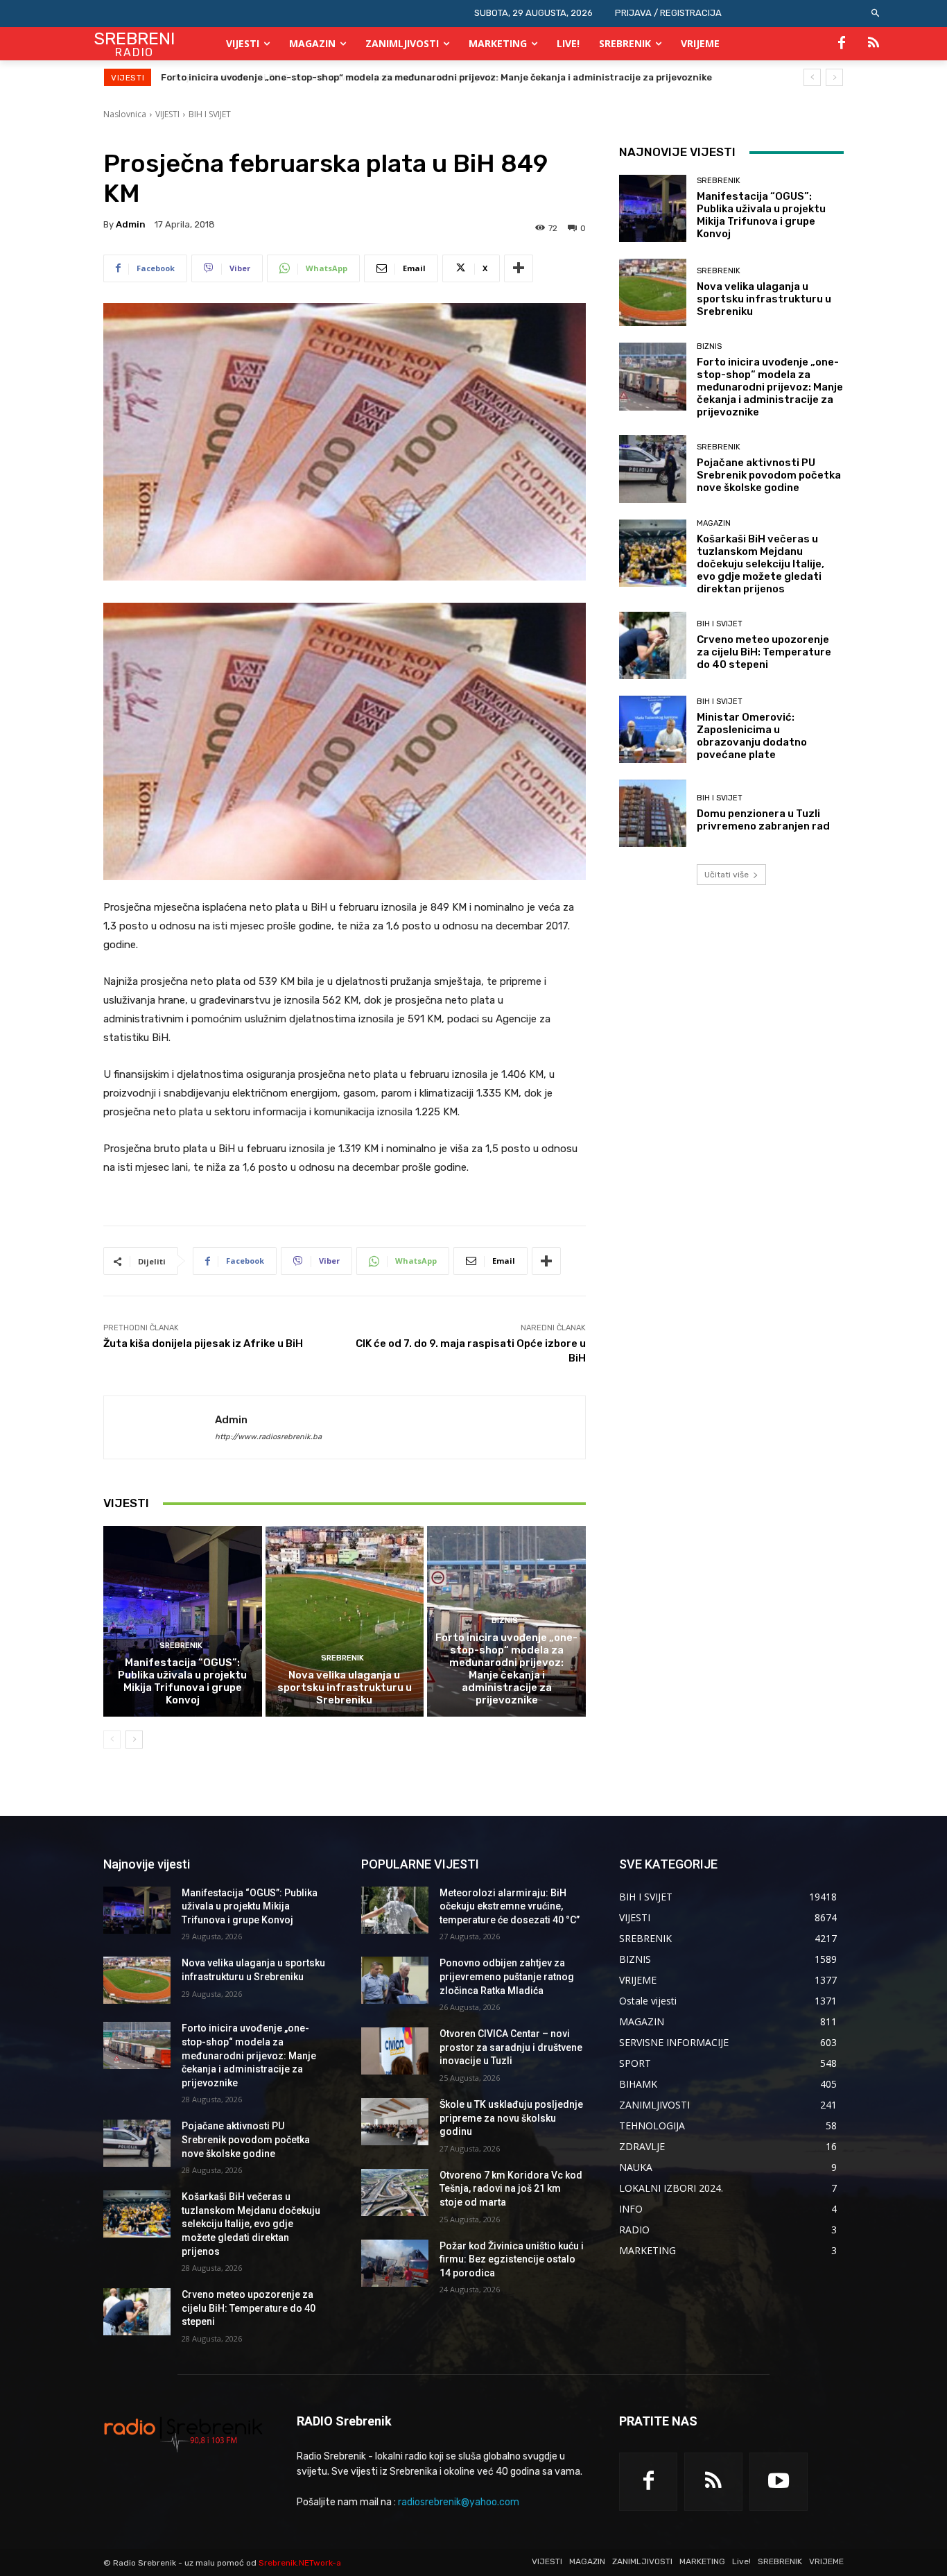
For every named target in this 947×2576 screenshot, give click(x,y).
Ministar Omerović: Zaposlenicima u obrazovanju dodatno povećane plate (752, 736)
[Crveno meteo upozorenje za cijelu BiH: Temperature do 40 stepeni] (653, 645)
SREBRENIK (181, 1646)
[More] (519, 268)
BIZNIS (505, 1621)
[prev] (812, 77)
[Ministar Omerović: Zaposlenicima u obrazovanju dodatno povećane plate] (653, 729)
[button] (876, 14)
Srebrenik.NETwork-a (300, 2563)
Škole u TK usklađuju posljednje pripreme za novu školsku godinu (511, 2118)
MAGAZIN (714, 523)
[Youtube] (779, 2482)
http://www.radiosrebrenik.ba (268, 1437)
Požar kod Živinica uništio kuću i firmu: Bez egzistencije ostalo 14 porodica (512, 2259)
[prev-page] (112, 1740)
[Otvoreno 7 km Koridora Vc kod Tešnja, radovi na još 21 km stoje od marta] (395, 2192)
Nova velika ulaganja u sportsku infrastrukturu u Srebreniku (345, 1688)
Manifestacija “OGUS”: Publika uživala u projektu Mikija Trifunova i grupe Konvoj (182, 1681)
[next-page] (134, 1740)
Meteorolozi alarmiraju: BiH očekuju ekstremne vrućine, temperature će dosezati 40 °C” (510, 1906)
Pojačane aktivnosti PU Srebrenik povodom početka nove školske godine (327, 77)
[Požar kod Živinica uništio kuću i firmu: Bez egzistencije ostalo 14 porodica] (395, 2263)
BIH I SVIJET (210, 114)
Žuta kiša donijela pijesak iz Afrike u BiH (203, 1343)
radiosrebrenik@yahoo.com (459, 2502)
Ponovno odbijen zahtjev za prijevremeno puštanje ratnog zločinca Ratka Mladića (507, 1976)
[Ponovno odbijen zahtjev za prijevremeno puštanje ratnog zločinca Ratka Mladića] (395, 1980)
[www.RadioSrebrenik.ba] (183, 2434)
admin (131, 224)
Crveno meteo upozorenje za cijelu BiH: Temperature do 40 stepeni (764, 652)
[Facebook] (842, 44)
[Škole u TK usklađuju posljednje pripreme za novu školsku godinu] (395, 2122)
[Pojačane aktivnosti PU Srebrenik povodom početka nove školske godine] (653, 469)
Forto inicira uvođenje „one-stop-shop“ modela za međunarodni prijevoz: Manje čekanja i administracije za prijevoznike (506, 1669)
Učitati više (727, 875)
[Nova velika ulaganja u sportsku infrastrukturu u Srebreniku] (345, 1621)
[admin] (159, 1427)
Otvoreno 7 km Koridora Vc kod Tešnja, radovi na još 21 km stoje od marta (511, 2189)
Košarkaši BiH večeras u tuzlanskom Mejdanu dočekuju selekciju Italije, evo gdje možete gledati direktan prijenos (761, 564)
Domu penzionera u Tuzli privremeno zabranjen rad (763, 820)
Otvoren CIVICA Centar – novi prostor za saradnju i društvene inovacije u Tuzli (511, 2047)
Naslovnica (125, 114)
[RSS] (874, 44)
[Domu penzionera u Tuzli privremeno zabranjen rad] (653, 813)
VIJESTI (167, 114)
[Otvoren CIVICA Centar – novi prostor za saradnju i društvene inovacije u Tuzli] (395, 2051)
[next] (834, 77)
